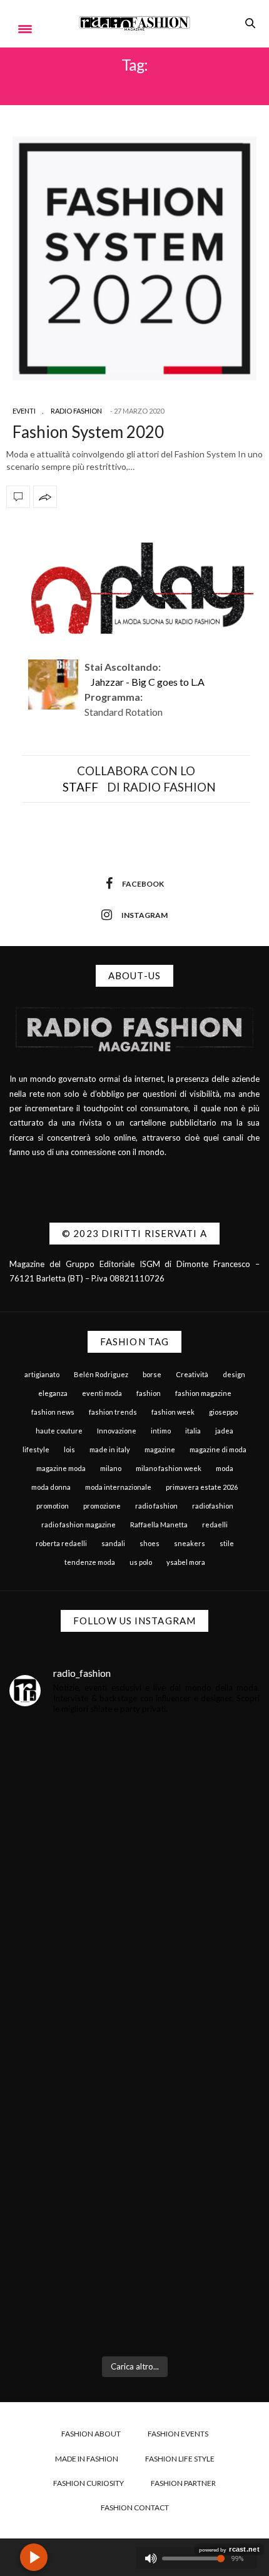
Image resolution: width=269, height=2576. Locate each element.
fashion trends (113, 1412)
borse (152, 1374)
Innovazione (117, 1431)
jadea (224, 1431)
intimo (161, 1431)
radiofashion (213, 1506)
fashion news (53, 1412)
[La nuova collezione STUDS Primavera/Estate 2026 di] (134, 2273)
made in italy (110, 1449)
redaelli (215, 1525)
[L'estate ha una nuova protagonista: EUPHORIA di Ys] (134, 1969)
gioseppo (223, 1412)
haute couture (59, 1431)
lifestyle (36, 1449)
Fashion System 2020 (88, 432)
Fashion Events (178, 2434)
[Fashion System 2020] (134, 258)
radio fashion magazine (79, 1525)
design (234, 1374)
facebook (143, 884)
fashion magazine (203, 1393)
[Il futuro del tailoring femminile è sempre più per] (134, 1817)
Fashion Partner (183, 2483)
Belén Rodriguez (101, 1374)
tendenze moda (90, 1562)
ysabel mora (186, 1562)
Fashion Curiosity (89, 2483)
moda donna (51, 1487)
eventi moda (102, 1393)
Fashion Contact (135, 2507)
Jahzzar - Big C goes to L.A (148, 682)
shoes (150, 1543)
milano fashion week (169, 1468)
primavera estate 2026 (202, 1487)
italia (193, 1431)
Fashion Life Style (180, 2459)
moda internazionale (118, 1487)
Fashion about (91, 2434)
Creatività (192, 1374)
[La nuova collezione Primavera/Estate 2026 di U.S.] (134, 2121)
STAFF (80, 787)
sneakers (190, 1543)
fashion (149, 1393)
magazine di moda (218, 1449)
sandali (113, 1543)
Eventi (24, 411)
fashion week (173, 1412)
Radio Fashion (76, 411)
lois (69, 1449)
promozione (102, 1506)
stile (227, 1543)
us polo (141, 1562)
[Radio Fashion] (134, 23)
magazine (160, 1449)
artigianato (42, 1374)
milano (111, 1468)
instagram (145, 915)
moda (225, 1468)
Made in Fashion (87, 2459)
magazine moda (61, 1468)
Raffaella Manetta (159, 1525)
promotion (53, 1506)
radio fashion (156, 1506)
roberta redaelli (61, 1543)
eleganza (53, 1393)
